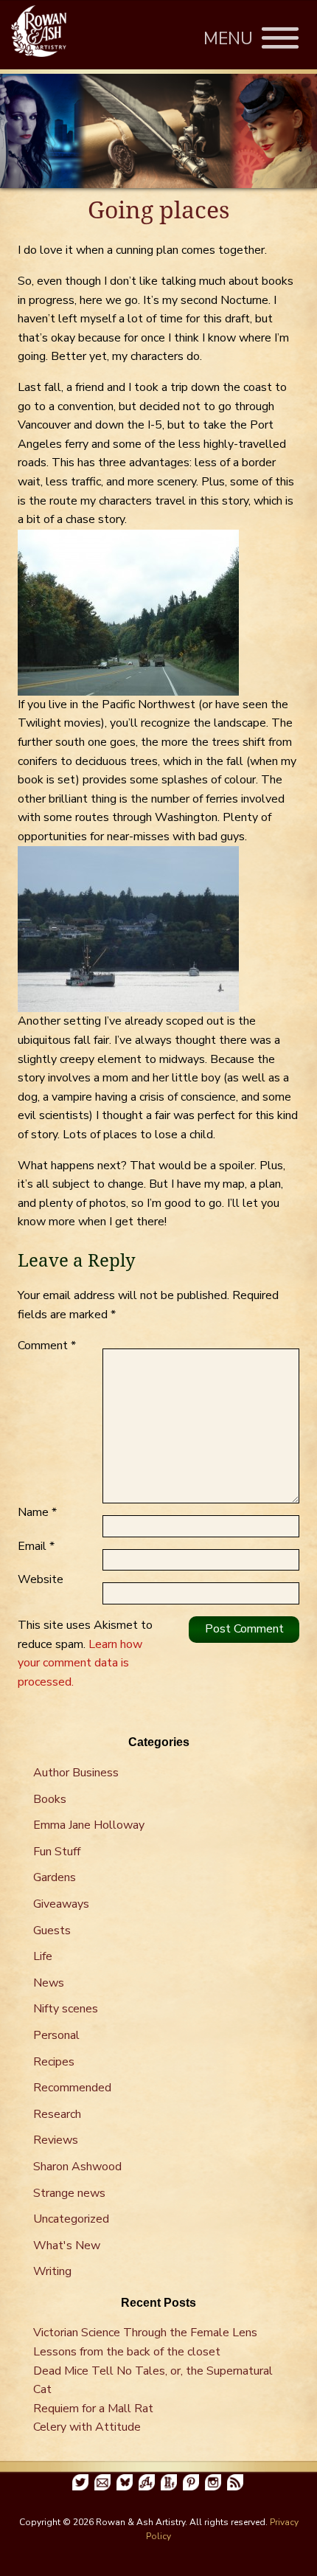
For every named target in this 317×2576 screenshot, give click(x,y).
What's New (67, 2246)
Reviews (56, 2140)
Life (43, 1956)
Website (41, 1579)
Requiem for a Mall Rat (93, 2409)
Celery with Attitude (87, 2427)
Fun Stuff (57, 1852)
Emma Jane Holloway (89, 1825)
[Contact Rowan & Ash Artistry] (102, 2482)
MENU (233, 39)
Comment (47, 1346)
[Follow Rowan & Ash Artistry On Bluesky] (125, 2482)
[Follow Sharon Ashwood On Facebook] (147, 2482)
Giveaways (61, 1904)
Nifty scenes (66, 2009)
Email (36, 1546)
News (49, 1983)
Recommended (72, 2088)
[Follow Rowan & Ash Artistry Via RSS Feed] (235, 2482)
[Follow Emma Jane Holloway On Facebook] (169, 2482)
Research (57, 2114)
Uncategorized (71, 2219)
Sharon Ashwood (77, 2167)
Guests (52, 1931)
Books (50, 1799)
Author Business (76, 1773)
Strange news (69, 2193)
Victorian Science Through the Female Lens (145, 2333)
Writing (52, 2271)
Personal (56, 2035)
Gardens (55, 1877)
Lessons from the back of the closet (127, 2352)
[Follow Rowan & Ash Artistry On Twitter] (80, 2482)
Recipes (54, 2062)
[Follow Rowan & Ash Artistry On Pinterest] (191, 2482)
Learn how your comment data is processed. (80, 1663)
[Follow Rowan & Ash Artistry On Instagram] (213, 2482)
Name (37, 1512)
